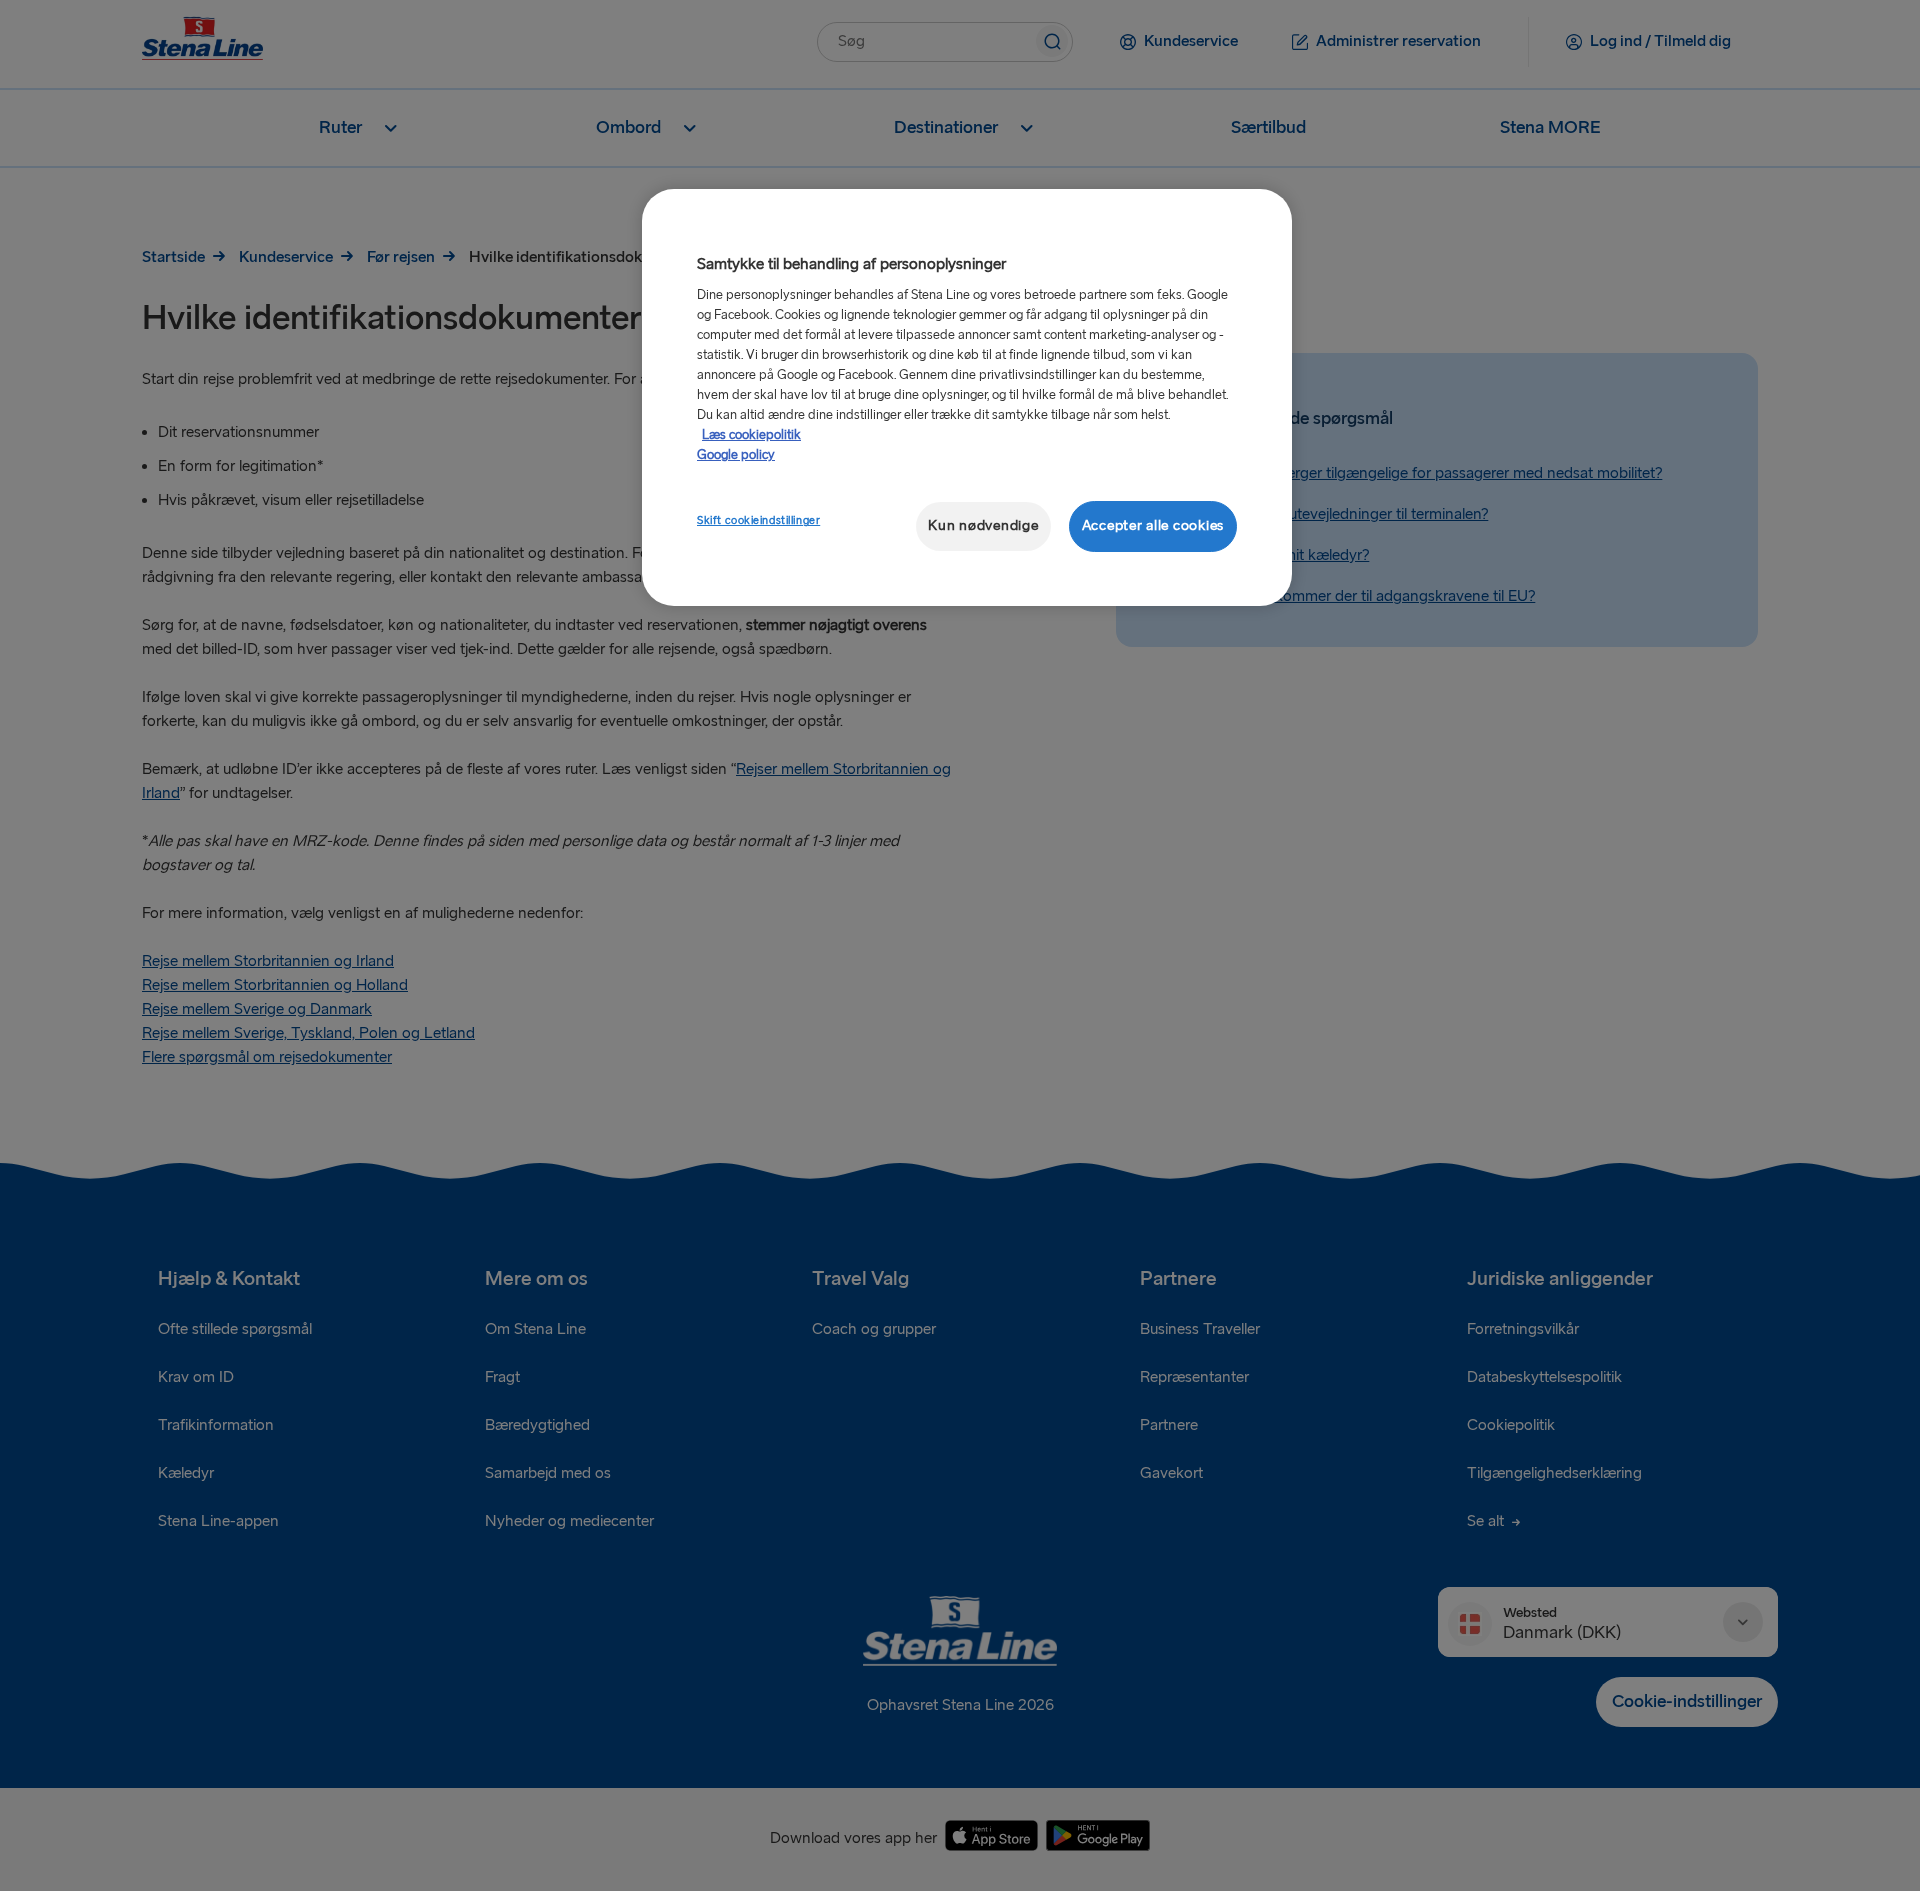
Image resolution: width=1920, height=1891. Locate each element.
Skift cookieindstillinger (758, 520)
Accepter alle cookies (1153, 525)
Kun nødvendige (983, 525)
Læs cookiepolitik (751, 435)
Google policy (736, 455)
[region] (967, 397)
